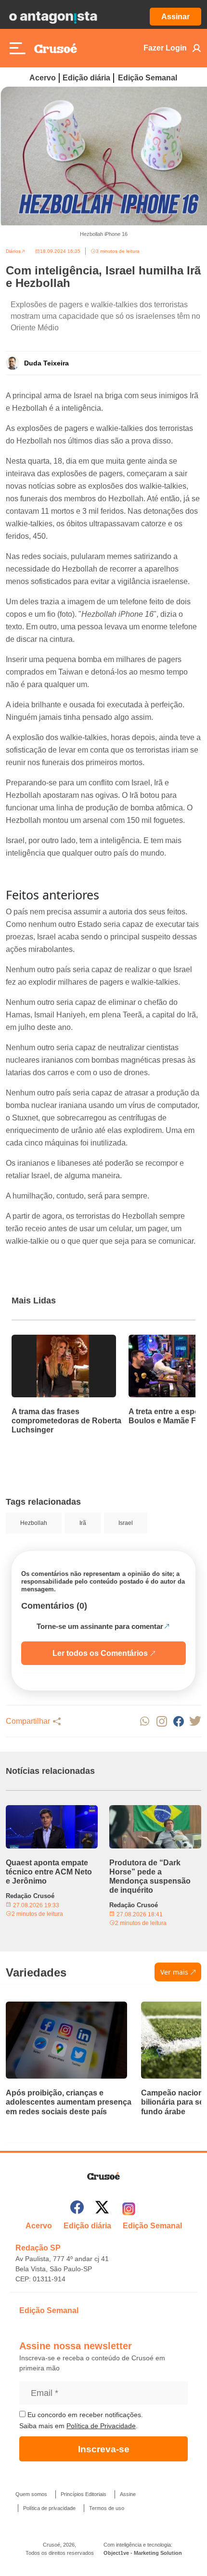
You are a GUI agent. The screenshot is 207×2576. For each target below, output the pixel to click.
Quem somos (31, 2494)
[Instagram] (129, 2209)
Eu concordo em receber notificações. (84, 2415)
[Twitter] (102, 2209)
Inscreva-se (104, 2449)
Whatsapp (145, 1721)
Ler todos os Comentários (100, 1653)
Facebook (178, 1721)
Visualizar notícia (42, 1340)
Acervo (43, 78)
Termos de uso (107, 2508)
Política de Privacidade (101, 2426)
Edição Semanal (148, 78)
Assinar (175, 17)
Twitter (195, 1721)
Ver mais (174, 1972)
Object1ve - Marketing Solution (143, 2553)
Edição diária (86, 78)
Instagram (162, 1721)
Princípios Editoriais (84, 2494)
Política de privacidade (49, 2508)
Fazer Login (165, 48)
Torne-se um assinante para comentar (100, 1626)
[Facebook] (77, 2209)
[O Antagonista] (53, 17)
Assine (128, 2494)
